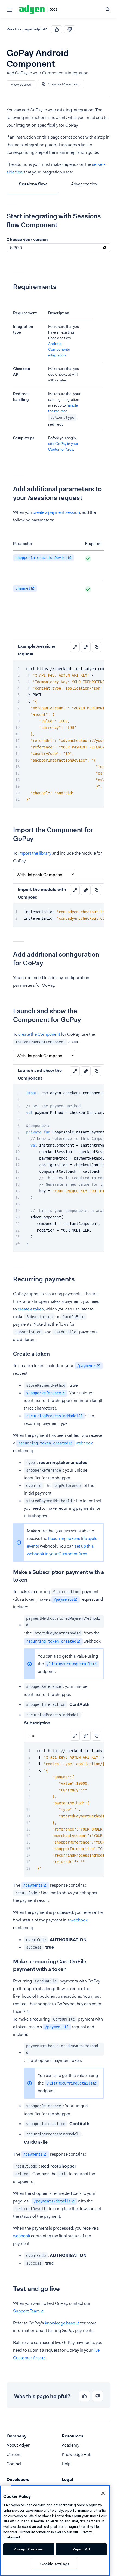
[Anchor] (2, 216)
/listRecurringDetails (70, 1664)
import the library (35, 853)
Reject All (81, 2549)
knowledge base (60, 2323)
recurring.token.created (43, 1443)
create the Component (39, 1034)
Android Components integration (59, 349)
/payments (87, 1366)
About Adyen (19, 2445)
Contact (14, 2464)
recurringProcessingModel (52, 1416)
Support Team (26, 2311)
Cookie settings (55, 2564)
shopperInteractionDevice (41, 558)
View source (21, 84)
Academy (70, 2445)
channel (23, 588)
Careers (14, 2454)
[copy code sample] (97, 647)
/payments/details (52, 2201)
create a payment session (56, 512)
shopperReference (44, 1393)
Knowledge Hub (77, 2454)
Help (66, 2464)
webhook (84, 1443)
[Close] (103, 2493)
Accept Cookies (29, 2549)
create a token (31, 1309)
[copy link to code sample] (86, 647)
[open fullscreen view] (75, 647)
